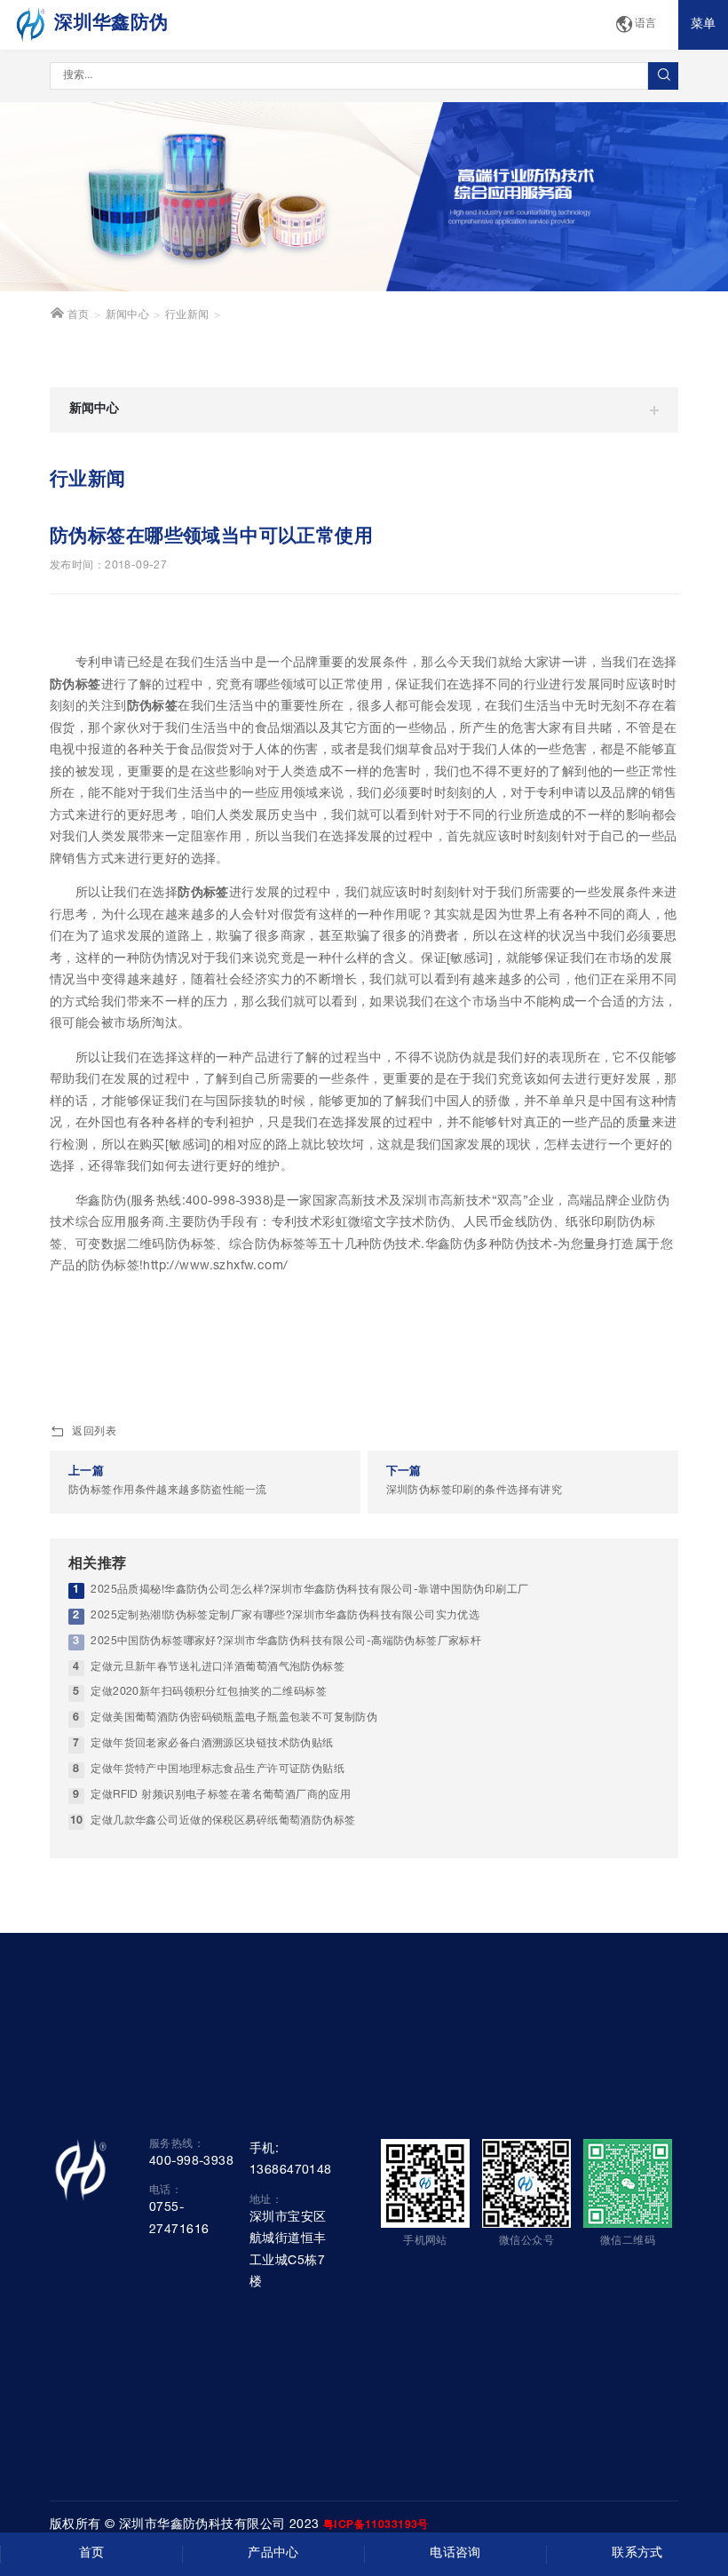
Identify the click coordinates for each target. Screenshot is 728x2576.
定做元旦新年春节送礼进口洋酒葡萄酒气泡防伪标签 (218, 1668)
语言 (646, 24)
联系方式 (637, 2554)
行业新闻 (187, 316)
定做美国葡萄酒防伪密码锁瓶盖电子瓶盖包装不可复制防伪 (234, 1718)
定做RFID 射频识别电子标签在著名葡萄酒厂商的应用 (221, 1796)
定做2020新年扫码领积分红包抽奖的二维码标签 (209, 1693)
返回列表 (94, 1432)
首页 (76, 316)
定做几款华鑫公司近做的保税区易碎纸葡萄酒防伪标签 (223, 1821)
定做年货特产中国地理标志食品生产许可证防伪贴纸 (218, 1770)
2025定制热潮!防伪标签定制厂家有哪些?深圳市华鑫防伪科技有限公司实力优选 (285, 1616)
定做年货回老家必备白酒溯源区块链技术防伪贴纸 (212, 1744)
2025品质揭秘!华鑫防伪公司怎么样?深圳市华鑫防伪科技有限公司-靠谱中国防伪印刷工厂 (309, 1590)
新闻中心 (128, 316)
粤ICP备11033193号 (376, 2525)
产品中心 (273, 2554)
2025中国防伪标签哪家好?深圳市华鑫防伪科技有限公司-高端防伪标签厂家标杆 (286, 1642)
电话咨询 (455, 2554)
